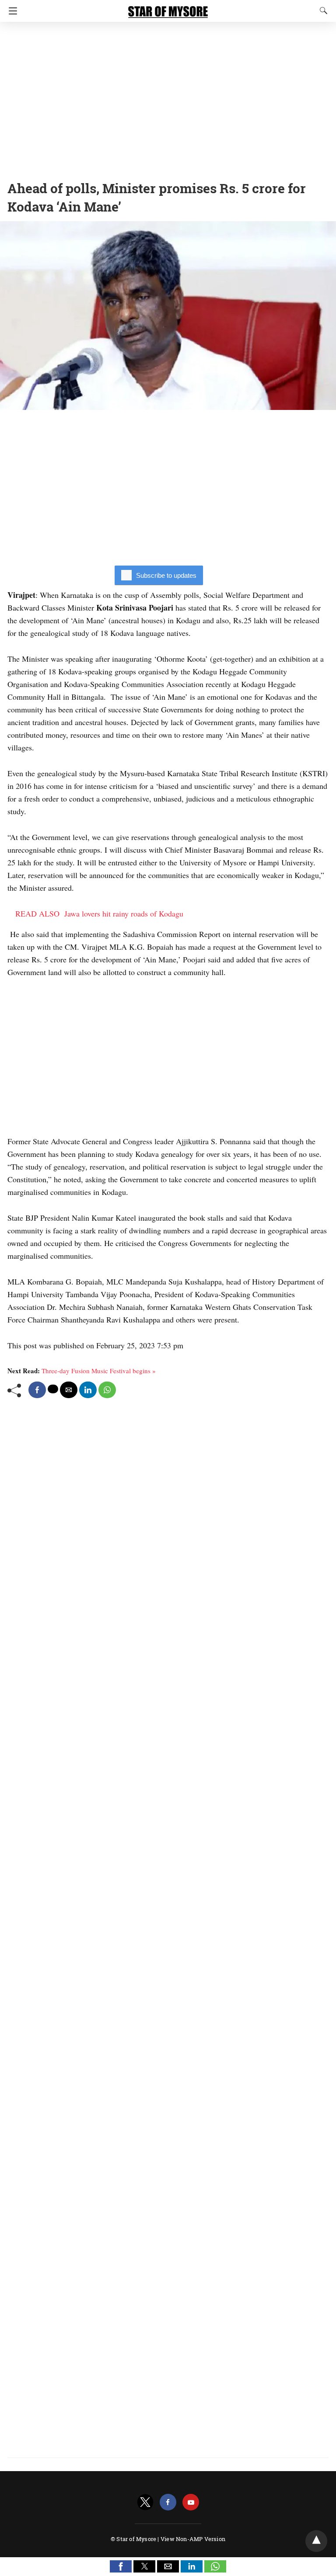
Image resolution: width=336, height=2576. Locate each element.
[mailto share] (69, 1390)
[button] (121, 2566)
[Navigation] (11, 11)
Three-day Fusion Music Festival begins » (99, 1371)
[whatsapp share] (107, 1390)
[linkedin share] (88, 1390)
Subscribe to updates (166, 575)
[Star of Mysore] (168, 8)
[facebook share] (37, 1390)
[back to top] (316, 2541)
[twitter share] (53, 1389)
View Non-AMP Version (193, 2539)
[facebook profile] (168, 2502)
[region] (168, 98)
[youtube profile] (191, 2502)
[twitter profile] (145, 2502)
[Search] (322, 10)
